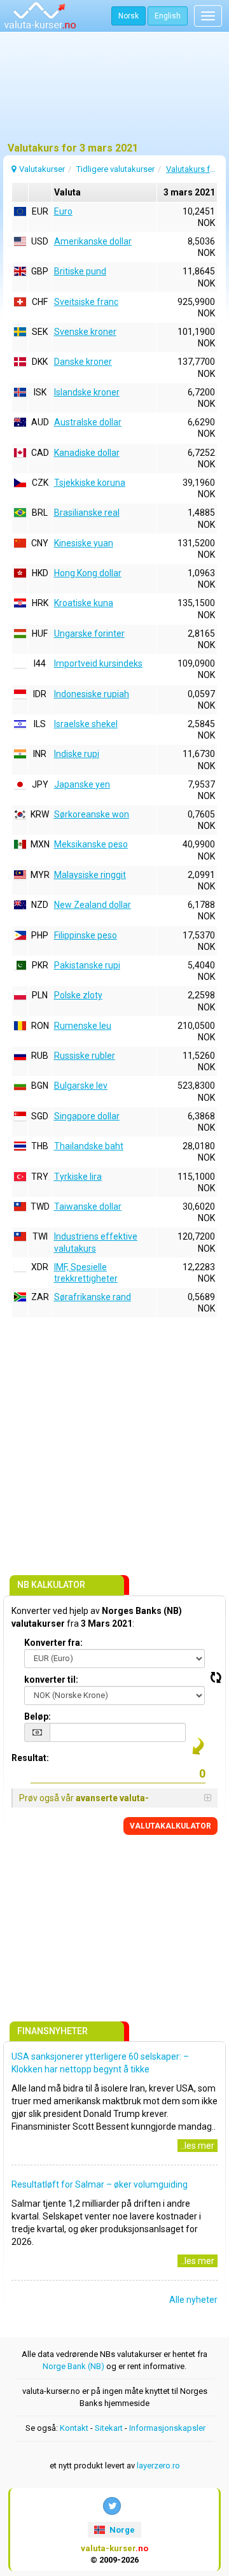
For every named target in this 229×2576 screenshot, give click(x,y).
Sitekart (109, 2428)
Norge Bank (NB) (73, 2366)
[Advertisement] (114, 92)
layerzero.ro (158, 2466)
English (168, 16)
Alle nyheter (193, 2300)
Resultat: (30, 1758)
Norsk (128, 16)
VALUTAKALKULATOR (170, 1826)
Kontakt (74, 2428)
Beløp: (38, 1716)
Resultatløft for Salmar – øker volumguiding (100, 2184)
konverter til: (51, 1680)
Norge (121, 2530)
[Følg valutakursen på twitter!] (112, 2506)
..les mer (198, 2146)
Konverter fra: (53, 1643)
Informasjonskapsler (167, 2428)
